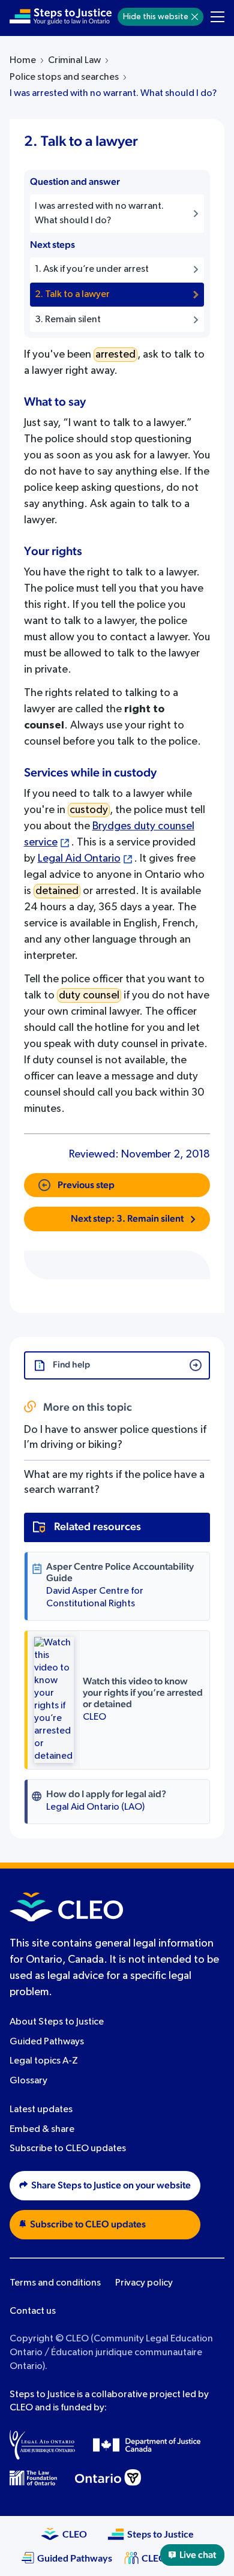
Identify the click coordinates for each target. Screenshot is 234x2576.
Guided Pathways (47, 2042)
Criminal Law (74, 61)
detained (57, 891)
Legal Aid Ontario (79, 859)
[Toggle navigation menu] (217, 17)
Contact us (33, 2311)
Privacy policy (144, 2283)
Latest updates (41, 2110)
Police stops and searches (64, 77)
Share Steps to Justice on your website (111, 2185)
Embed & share (42, 2130)
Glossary (28, 2081)
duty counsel (89, 995)
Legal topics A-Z (44, 2062)
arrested (115, 355)
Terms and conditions (55, 2283)
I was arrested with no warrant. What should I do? (113, 94)
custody (89, 810)
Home (23, 61)
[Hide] (195, 17)
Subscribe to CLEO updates (68, 2149)
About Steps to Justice (57, 2022)
